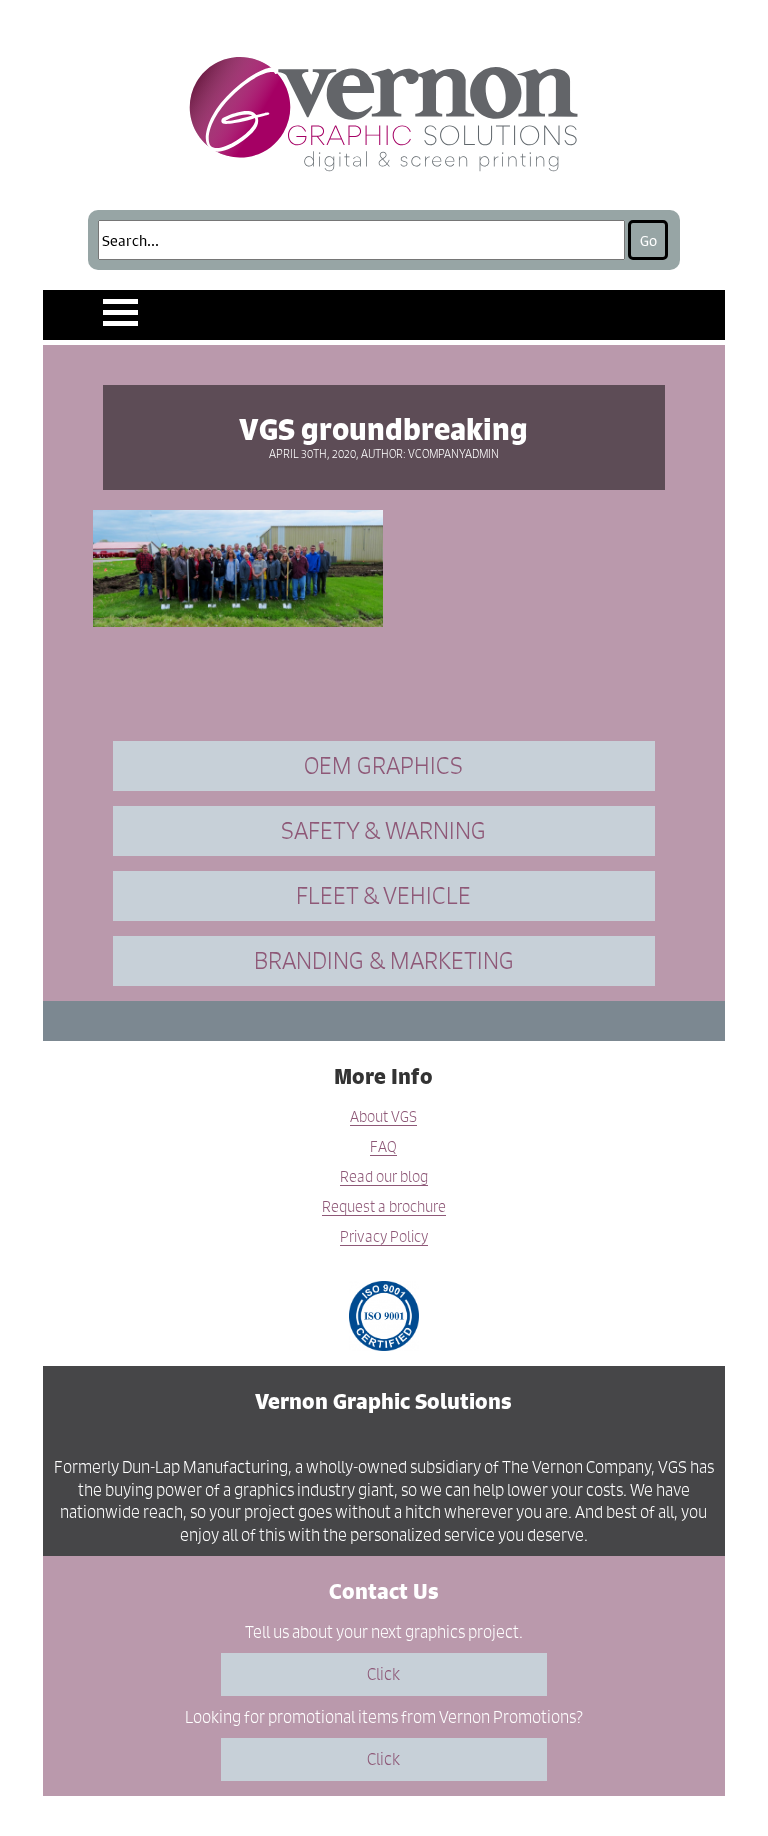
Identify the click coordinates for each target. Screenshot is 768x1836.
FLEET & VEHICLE (383, 895)
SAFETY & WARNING (383, 830)
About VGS (383, 1117)
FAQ (383, 1147)
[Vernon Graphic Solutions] (384, 110)
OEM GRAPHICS (383, 765)
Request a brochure (384, 1207)
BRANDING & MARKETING (384, 960)
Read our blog (384, 1177)
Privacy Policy (384, 1237)
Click (383, 1674)
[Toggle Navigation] (120, 312)
